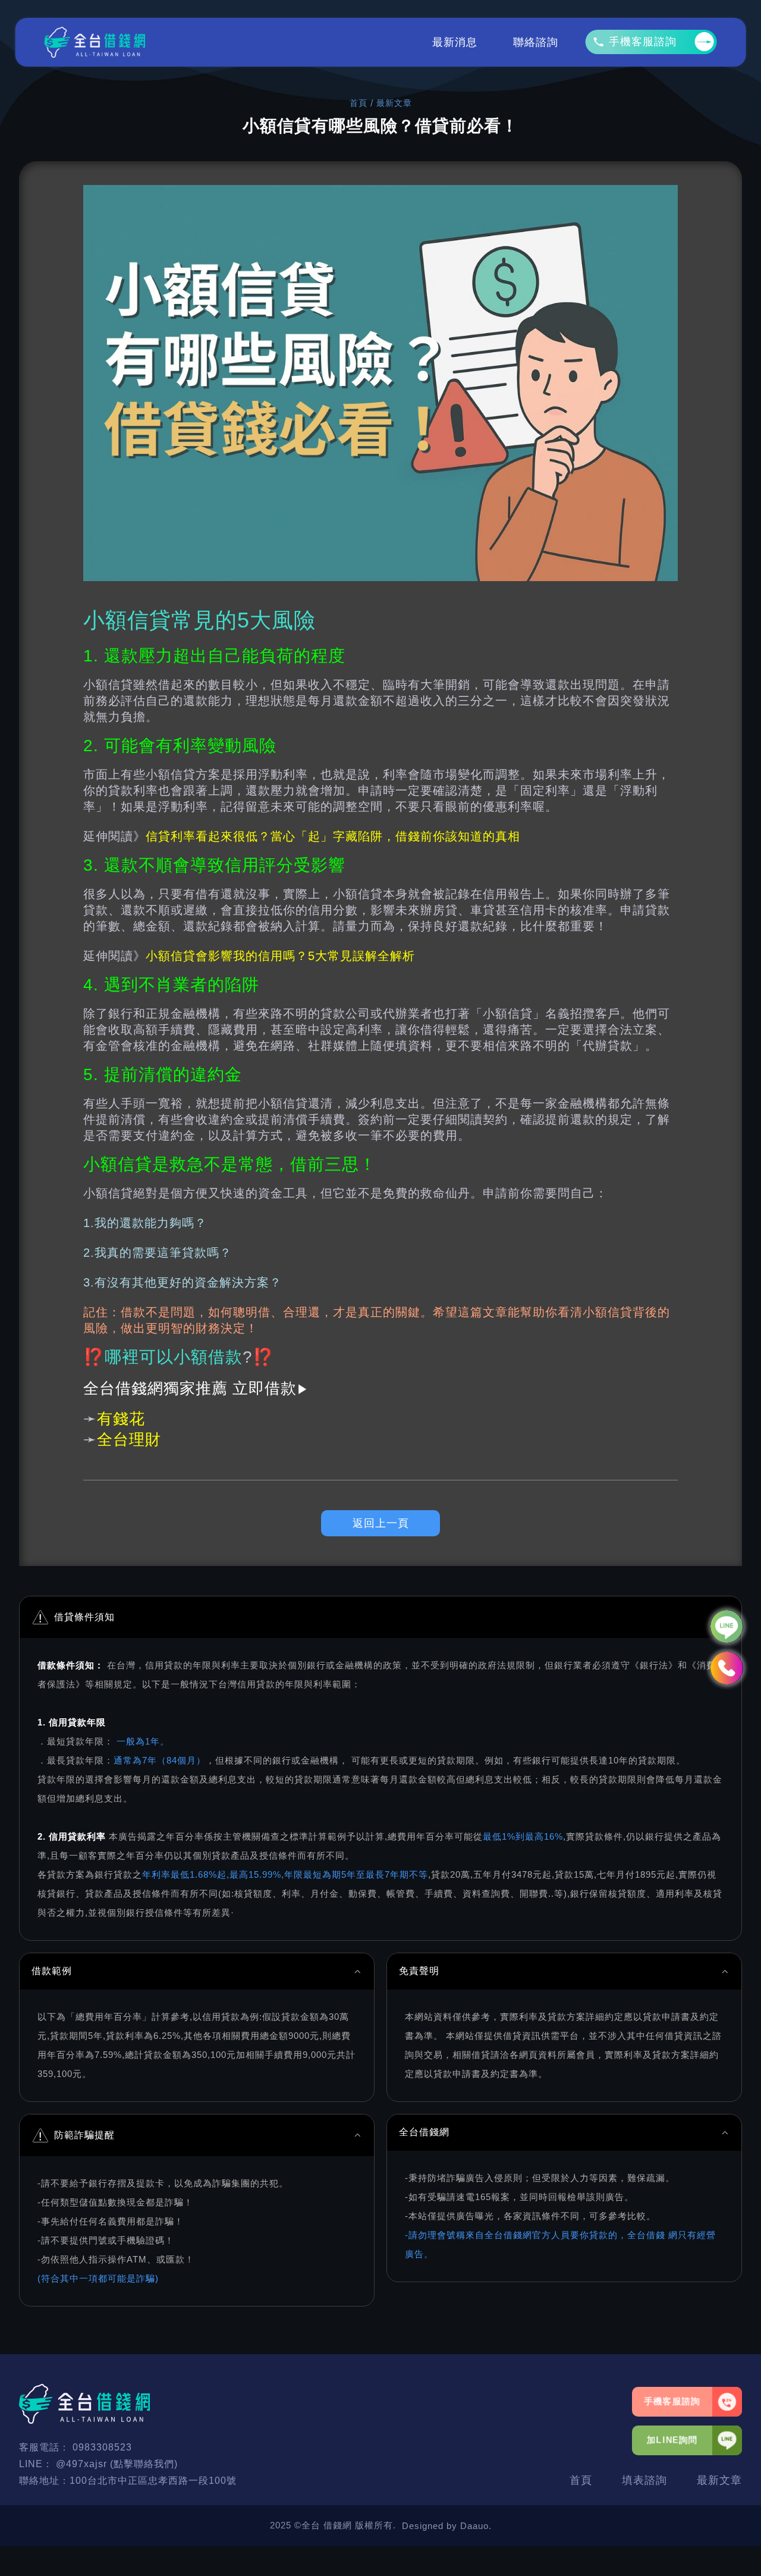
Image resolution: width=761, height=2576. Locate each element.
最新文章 (719, 2480)
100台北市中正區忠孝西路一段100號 (153, 2481)
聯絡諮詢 (536, 42)
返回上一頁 (381, 1523)
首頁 (359, 103)
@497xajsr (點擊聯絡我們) (117, 2464)
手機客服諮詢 (643, 42)
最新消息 (455, 42)
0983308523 (102, 2447)
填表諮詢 (644, 2480)
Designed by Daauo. (447, 2526)
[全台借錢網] (95, 42)
